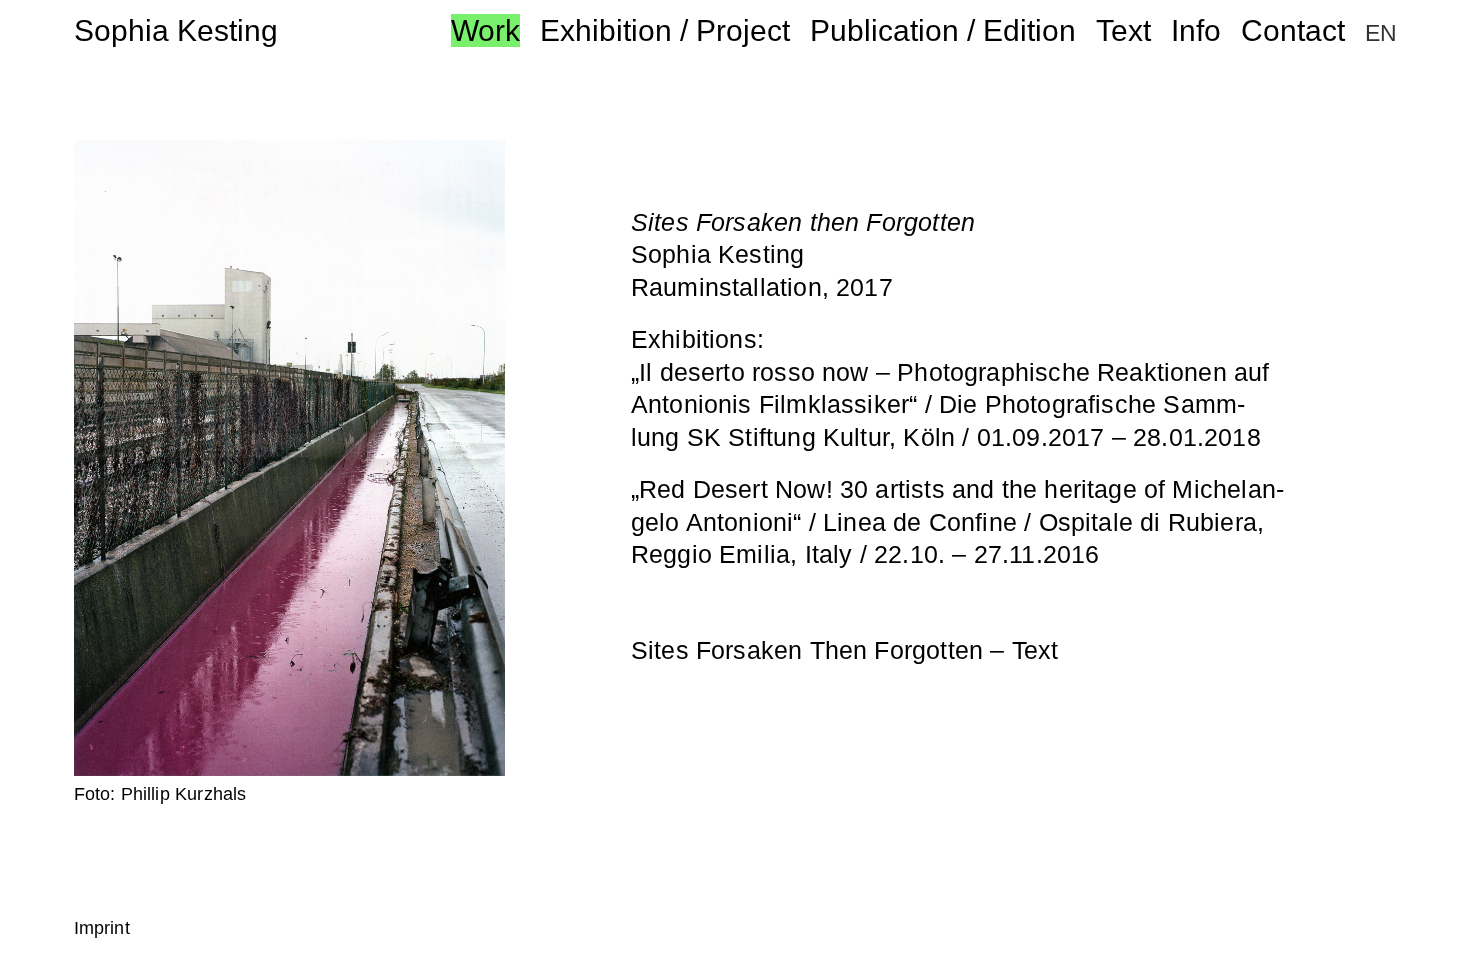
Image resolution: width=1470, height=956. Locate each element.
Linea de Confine (920, 522)
